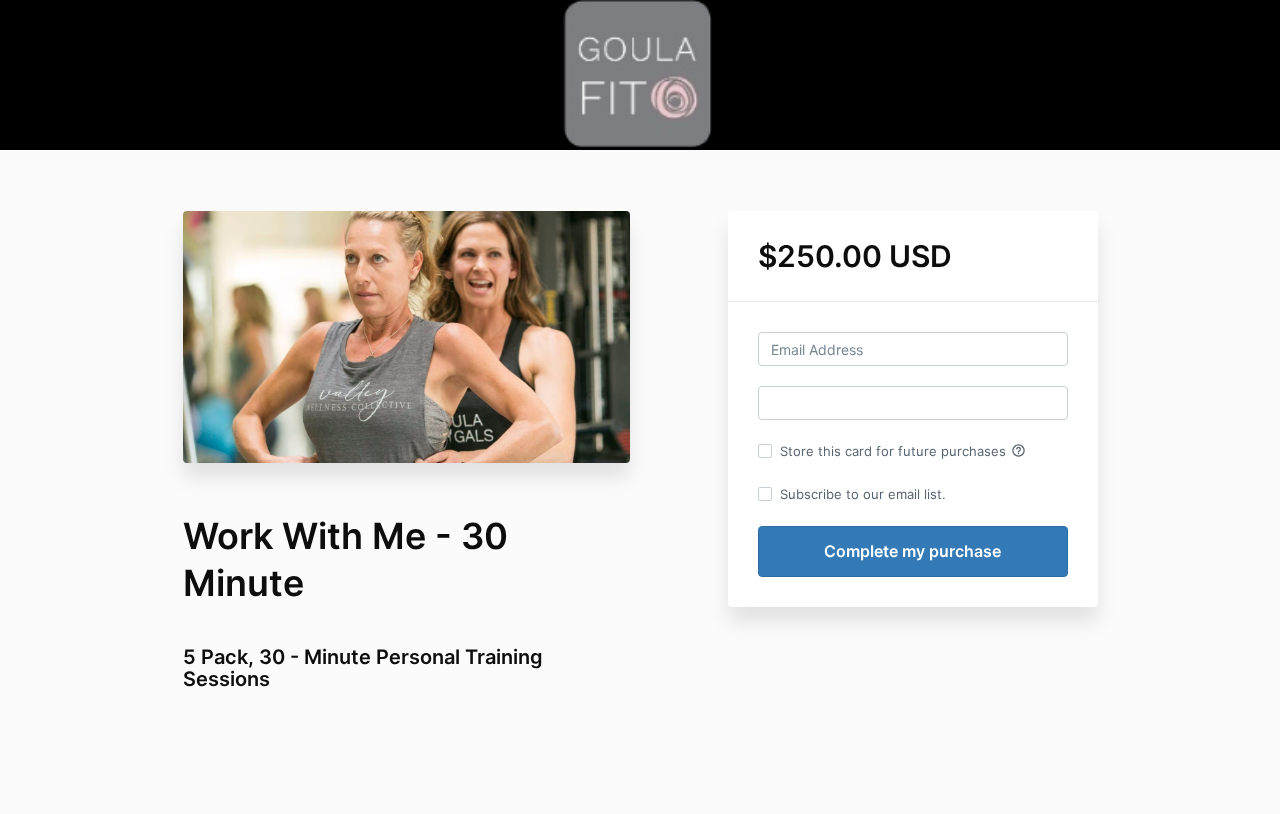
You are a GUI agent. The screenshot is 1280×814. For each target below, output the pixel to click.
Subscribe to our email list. (863, 494)
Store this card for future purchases (903, 451)
